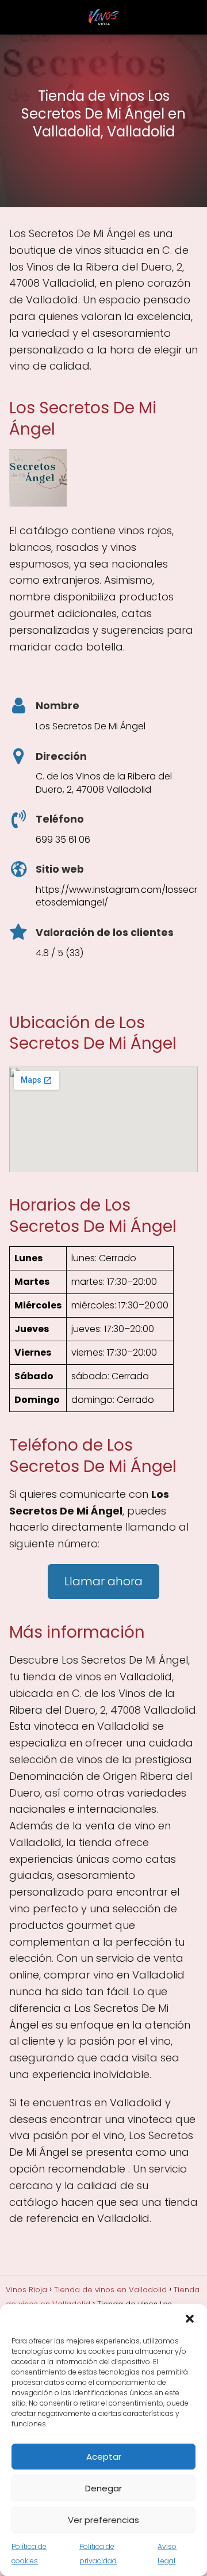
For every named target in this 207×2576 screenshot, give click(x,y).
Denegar (103, 2488)
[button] (190, 2319)
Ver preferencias (103, 2520)
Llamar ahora (103, 1581)
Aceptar (104, 2457)
